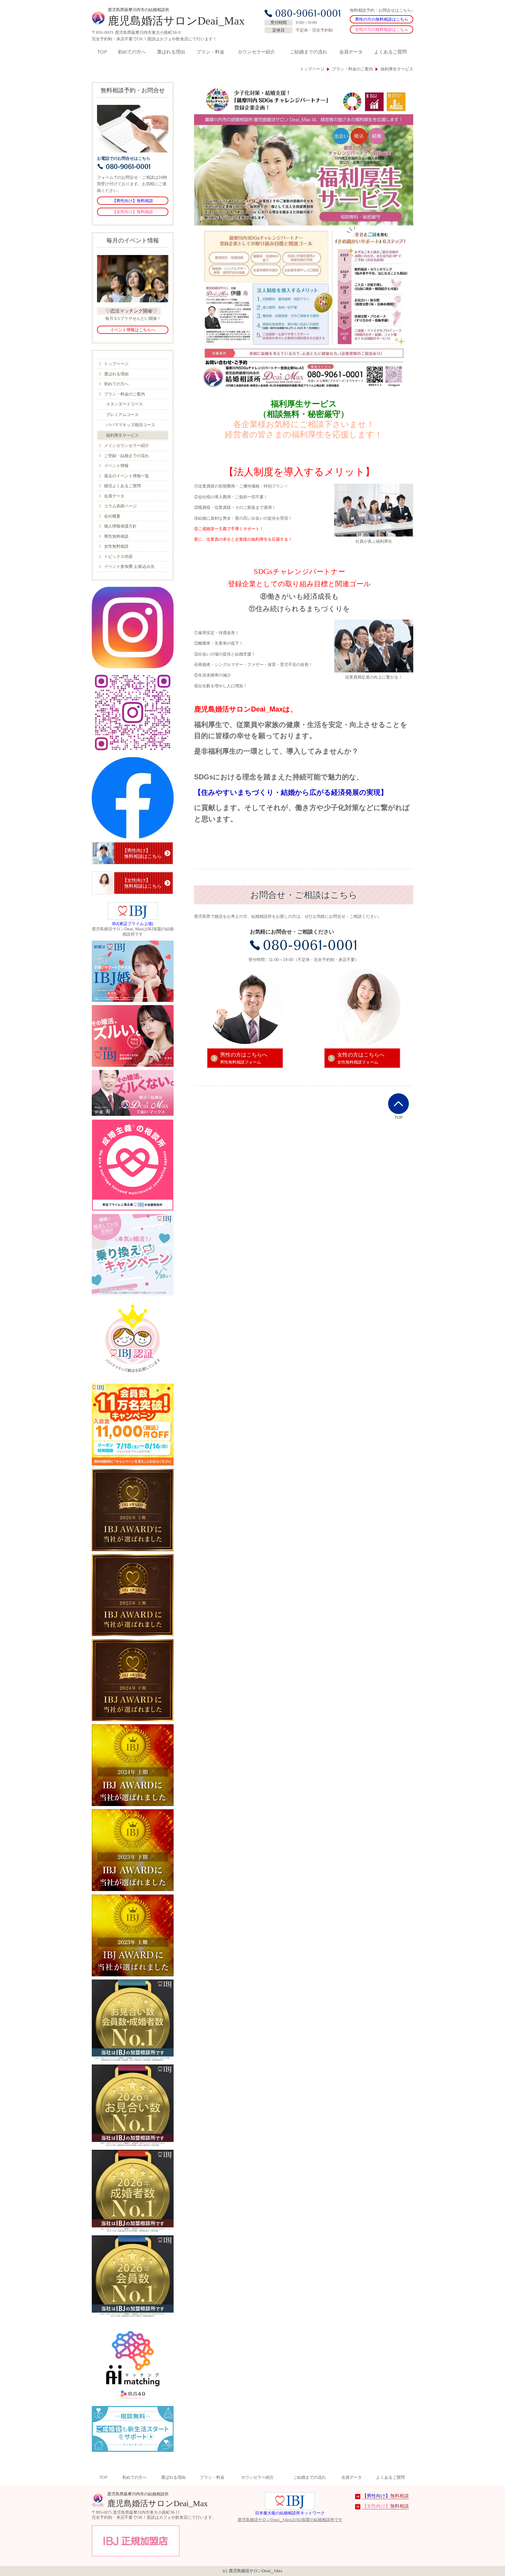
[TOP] (398, 1104)
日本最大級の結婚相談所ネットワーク (290, 2513)
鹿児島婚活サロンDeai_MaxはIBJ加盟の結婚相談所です (290, 2520)
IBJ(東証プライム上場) (133, 924)
